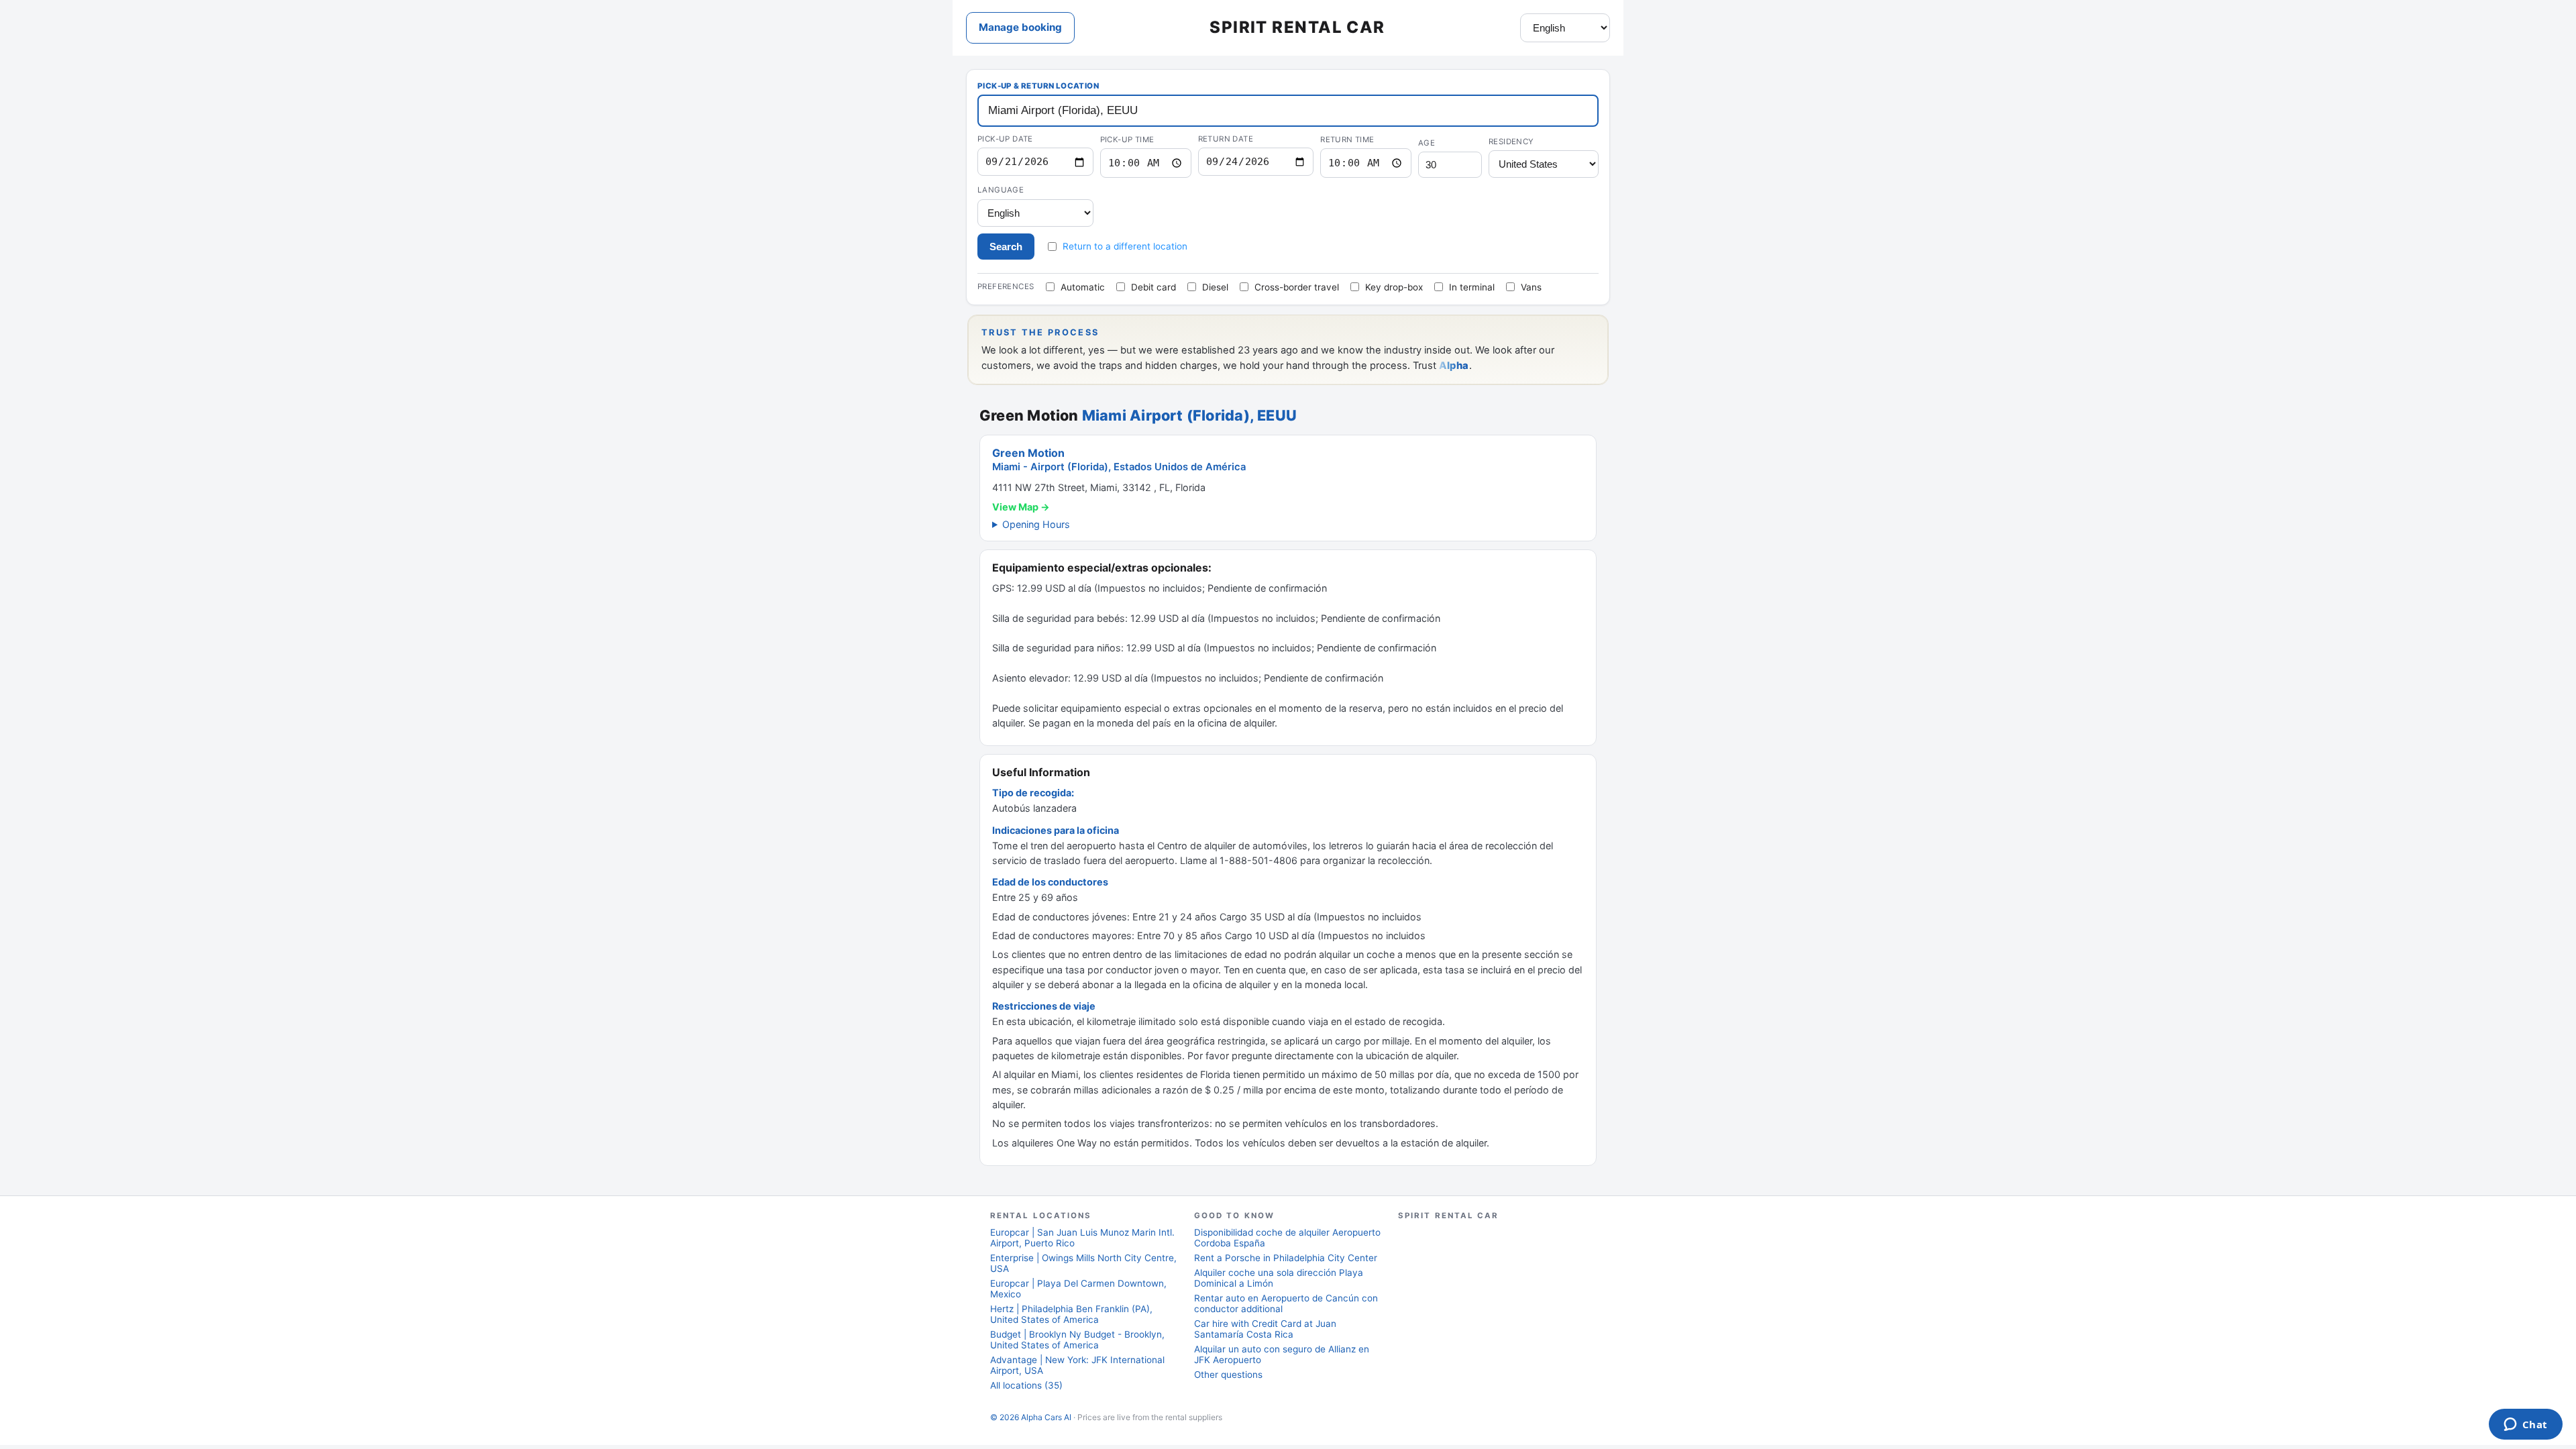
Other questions (1228, 1375)
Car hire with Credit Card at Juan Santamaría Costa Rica (1265, 1329)
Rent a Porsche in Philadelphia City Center (1286, 1258)
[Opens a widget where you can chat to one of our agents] (2525, 1426)
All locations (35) (1026, 1385)
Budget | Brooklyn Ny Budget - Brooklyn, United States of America (1077, 1340)
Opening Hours (1036, 524)
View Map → (1021, 507)
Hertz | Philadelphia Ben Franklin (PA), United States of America (1071, 1314)
